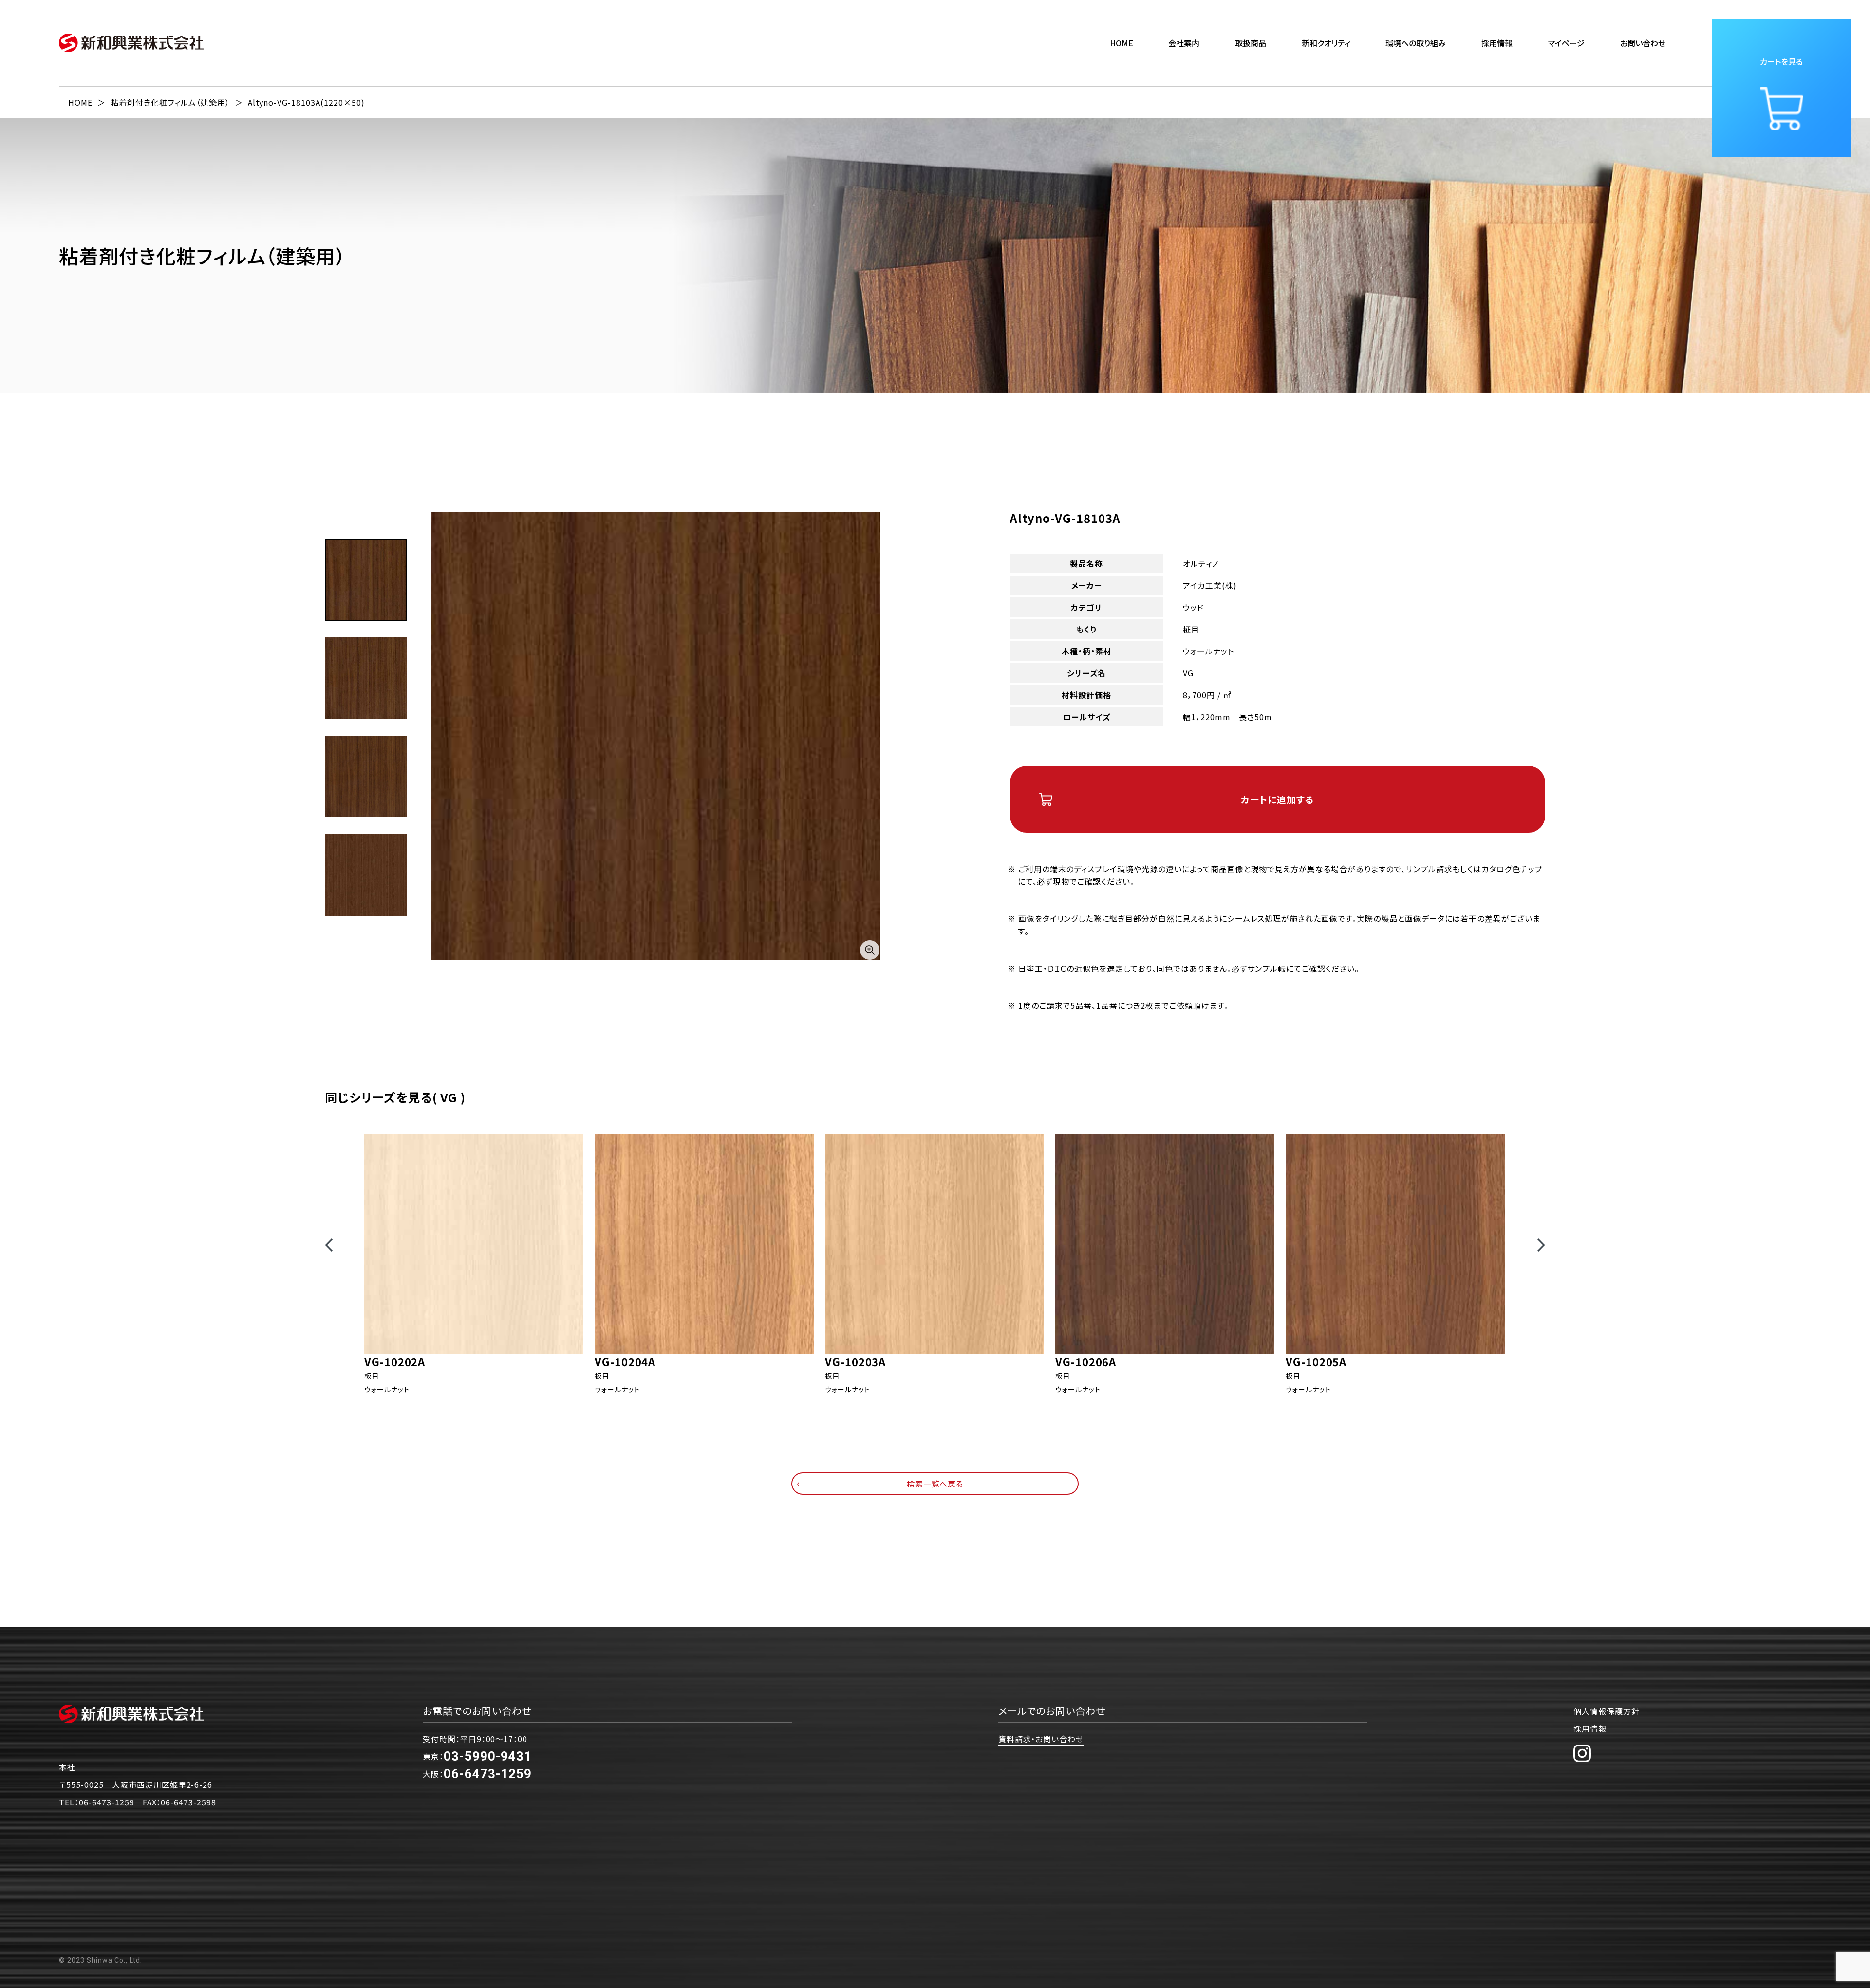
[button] (329, 1245)
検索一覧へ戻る (935, 1484)
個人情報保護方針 (1607, 1711)
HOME (1122, 43)
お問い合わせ (1643, 43)
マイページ (1566, 43)
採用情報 (1590, 1728)
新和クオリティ (1326, 43)
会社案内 (1184, 43)
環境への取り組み (1416, 43)
